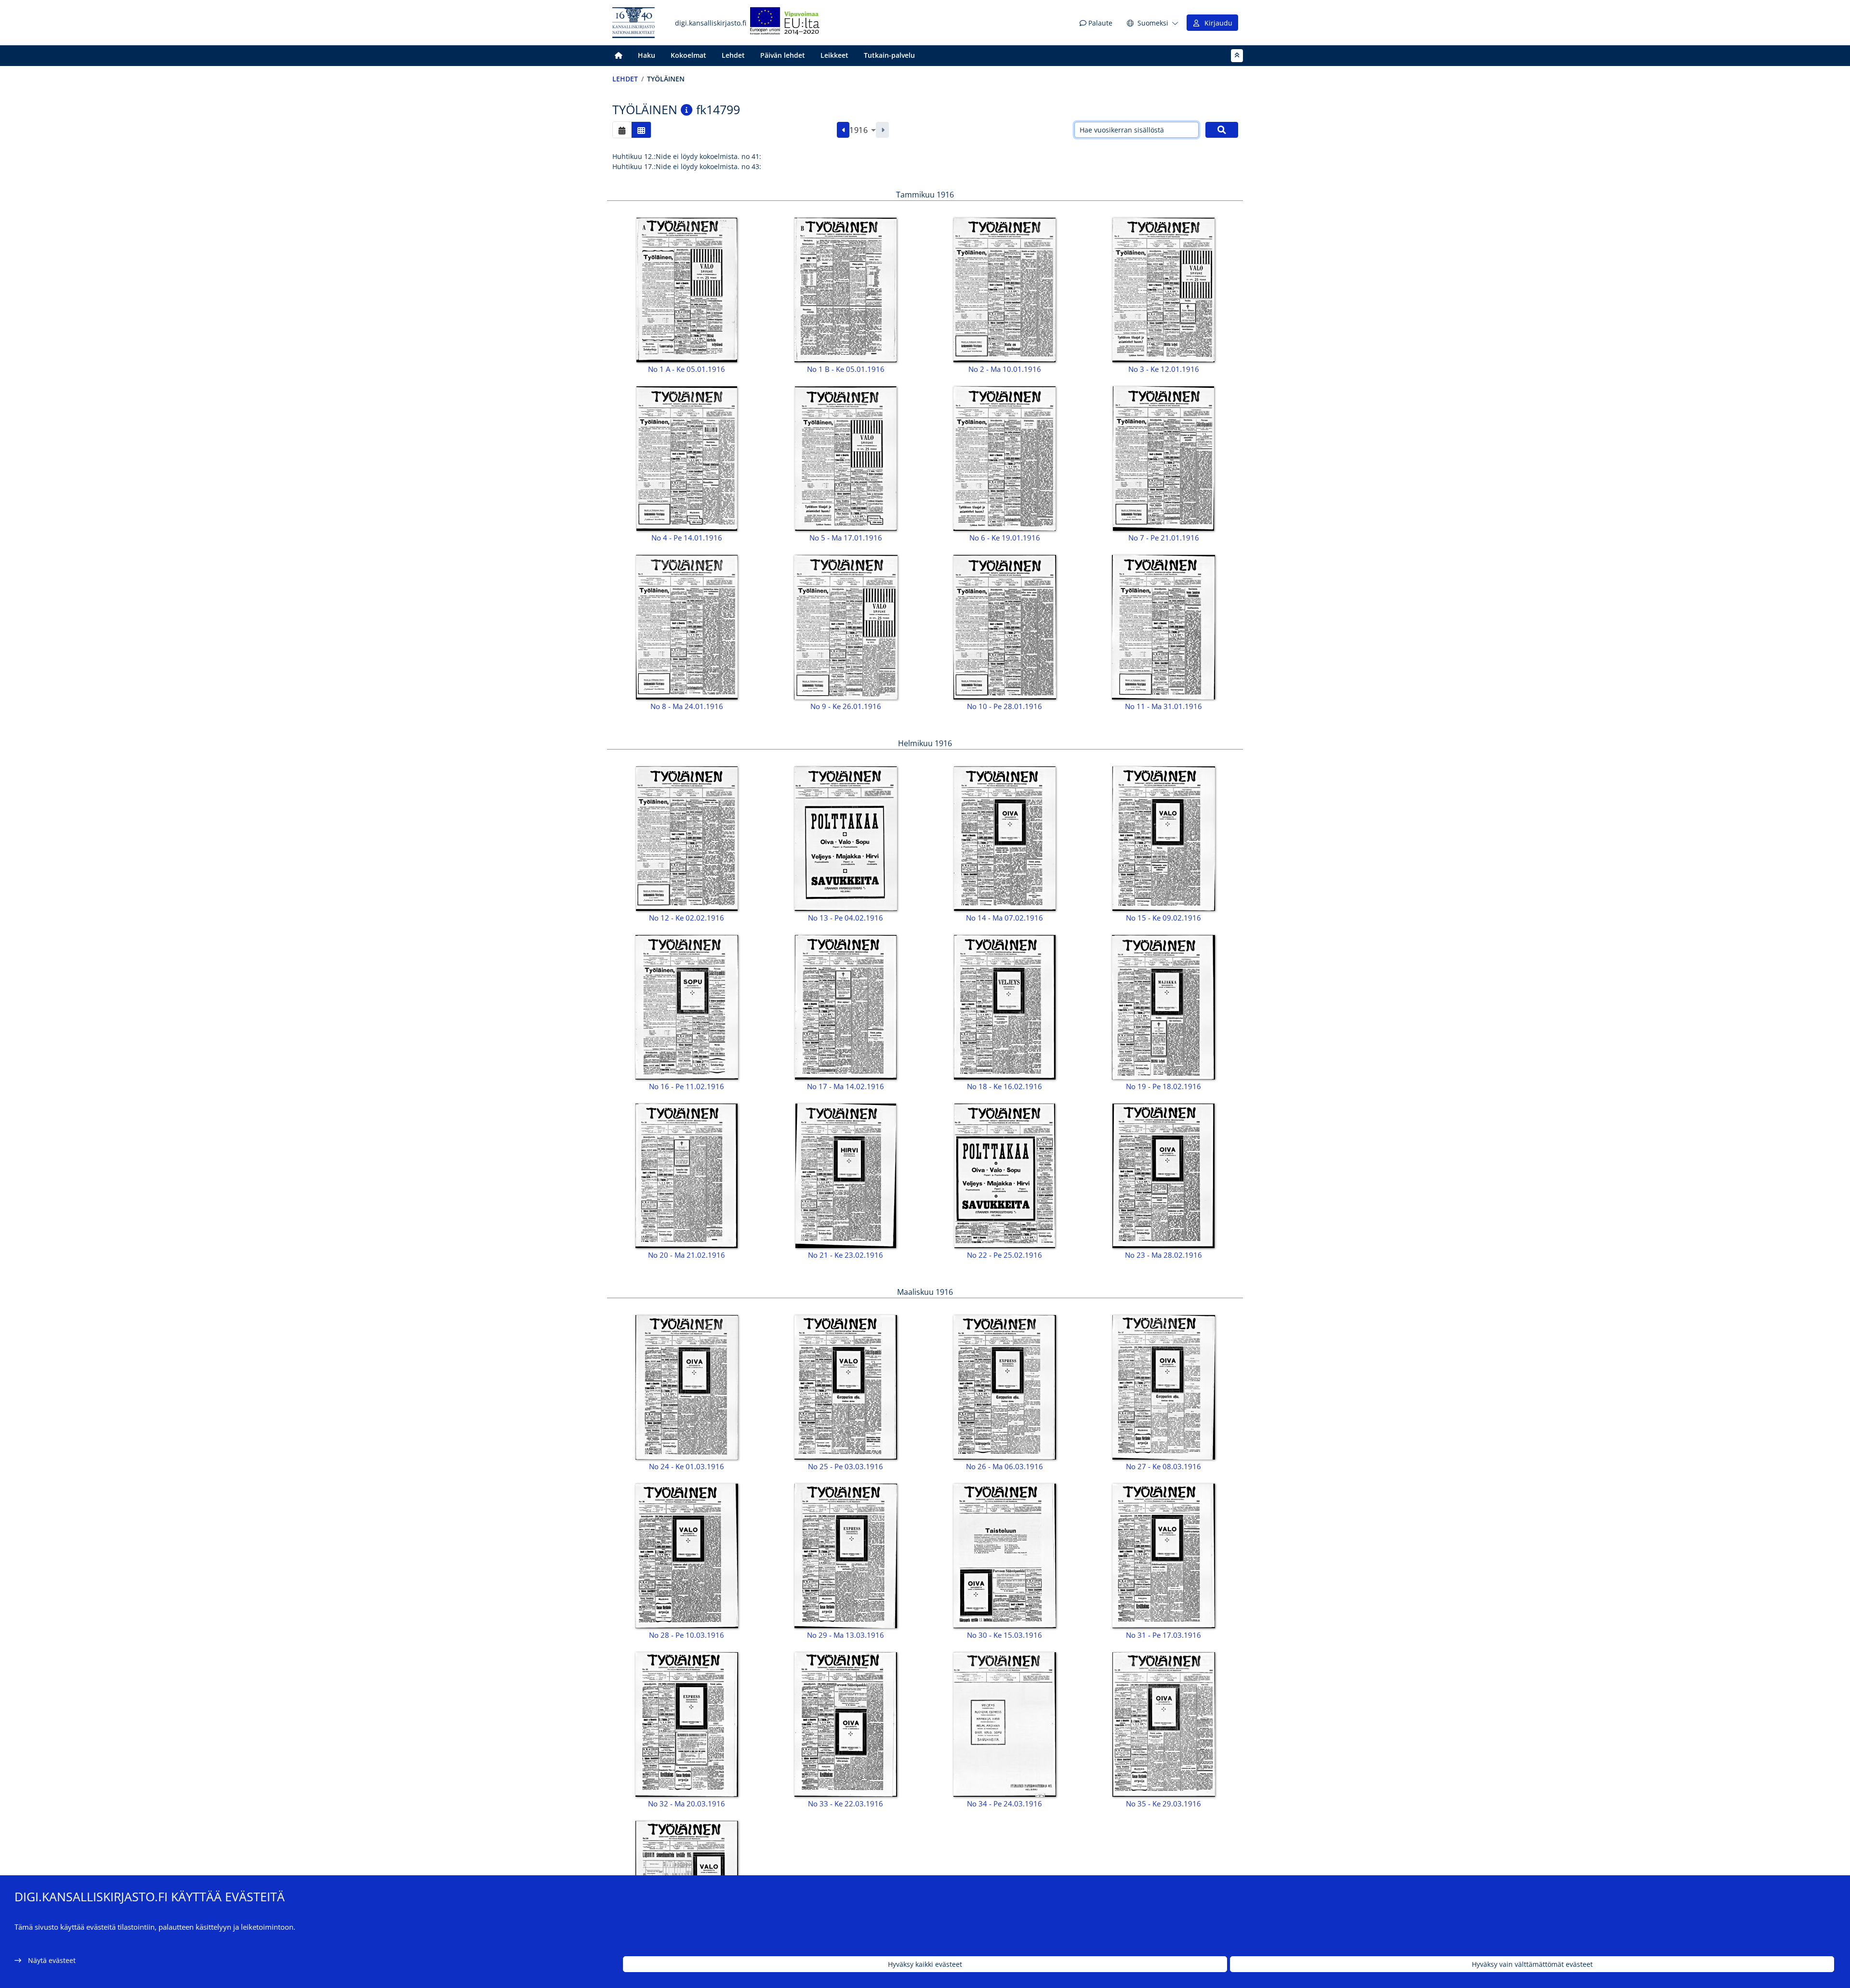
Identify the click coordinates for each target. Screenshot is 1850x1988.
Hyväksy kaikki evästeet (925, 1964)
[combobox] (863, 130)
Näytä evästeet (52, 1960)
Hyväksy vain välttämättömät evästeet (1532, 1964)
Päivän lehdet (783, 55)
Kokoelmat (688, 55)
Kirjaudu (1216, 23)
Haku (647, 55)
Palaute (1099, 23)
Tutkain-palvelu (889, 55)
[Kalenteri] (622, 130)
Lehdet (733, 55)
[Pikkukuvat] (641, 130)
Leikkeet (834, 55)
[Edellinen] (843, 130)
